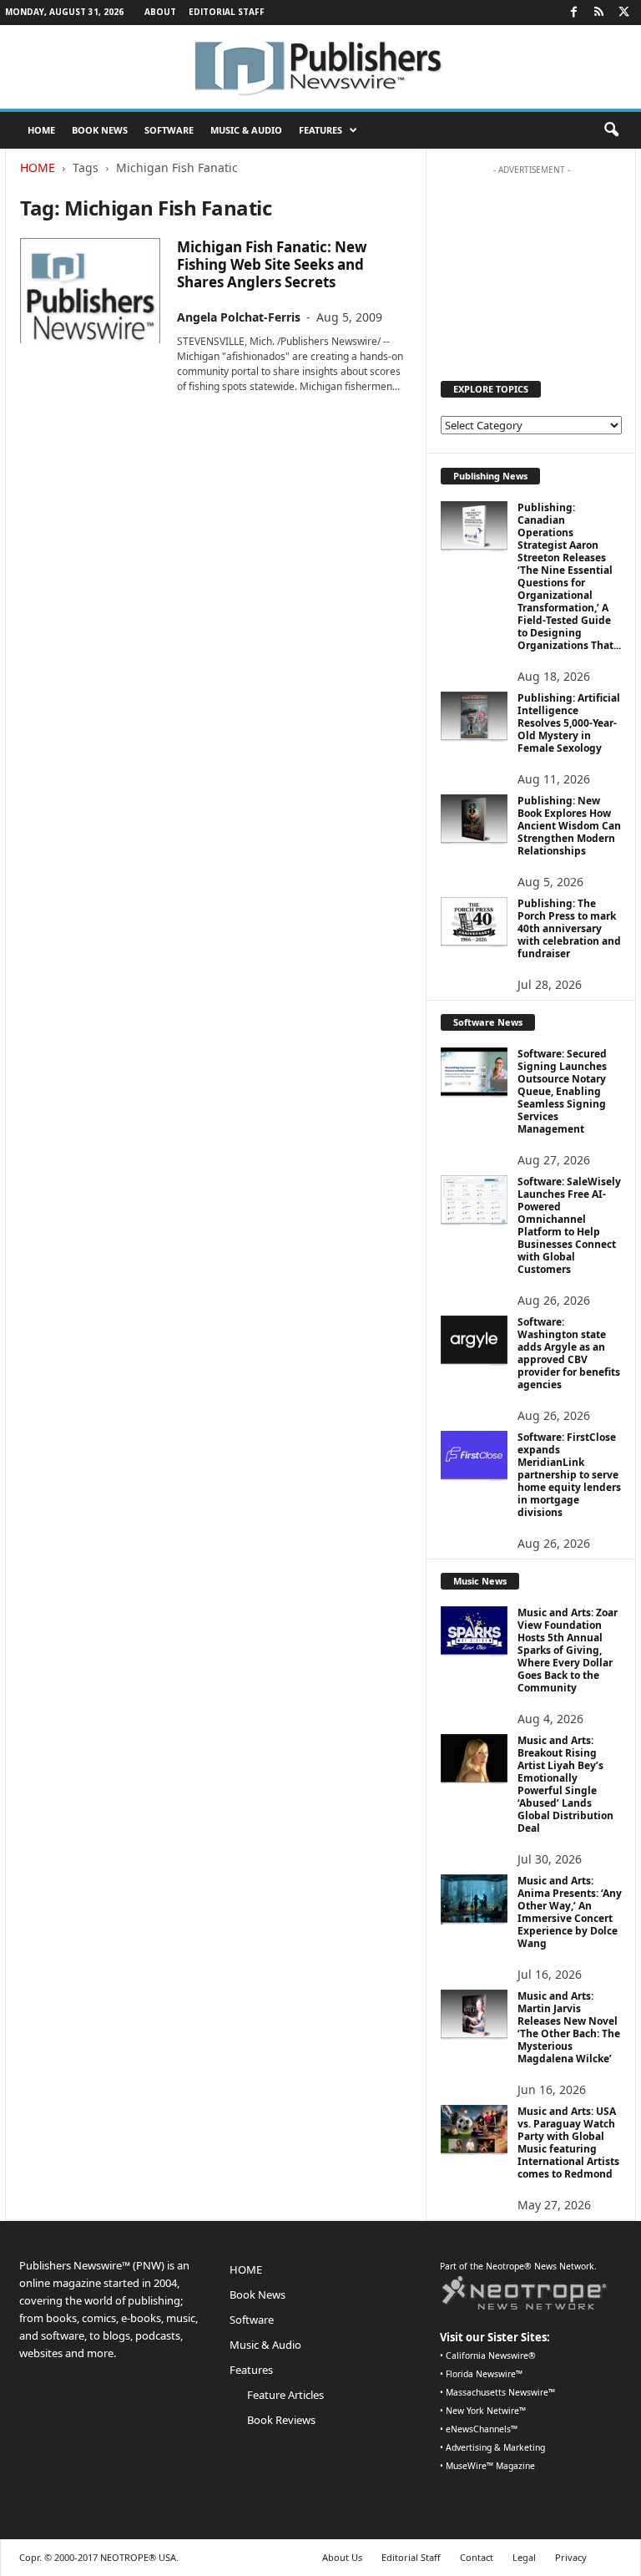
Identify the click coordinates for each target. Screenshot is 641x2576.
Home (38, 167)
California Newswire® (491, 2355)
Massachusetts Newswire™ (500, 2392)
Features (320, 130)
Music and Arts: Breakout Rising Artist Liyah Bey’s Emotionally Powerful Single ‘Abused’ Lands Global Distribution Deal (565, 1784)
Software (169, 130)
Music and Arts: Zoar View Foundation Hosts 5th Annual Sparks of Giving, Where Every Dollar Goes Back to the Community (568, 1650)
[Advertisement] (532, 266)
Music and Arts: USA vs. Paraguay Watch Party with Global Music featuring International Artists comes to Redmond (568, 2142)
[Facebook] (573, 13)
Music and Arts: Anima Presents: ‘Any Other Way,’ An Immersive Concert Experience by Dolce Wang (570, 1912)
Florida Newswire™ (484, 2374)
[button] (611, 130)
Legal (524, 2557)
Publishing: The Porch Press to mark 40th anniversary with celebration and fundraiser (569, 928)
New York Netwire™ (486, 2411)
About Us (342, 2557)
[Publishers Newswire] (320, 67)
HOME (41, 130)
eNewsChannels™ (482, 2429)
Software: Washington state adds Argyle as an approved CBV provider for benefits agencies (569, 1353)
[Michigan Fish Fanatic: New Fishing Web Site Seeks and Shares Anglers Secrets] (90, 291)
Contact (477, 2557)
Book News (100, 130)
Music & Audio (246, 130)
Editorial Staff (227, 12)
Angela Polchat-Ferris (239, 317)
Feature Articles (285, 2395)
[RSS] (598, 13)
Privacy (571, 2557)
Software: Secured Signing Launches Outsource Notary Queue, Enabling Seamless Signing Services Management (562, 1091)
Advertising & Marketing (495, 2447)
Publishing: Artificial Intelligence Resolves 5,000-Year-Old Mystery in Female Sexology (569, 723)
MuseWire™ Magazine (490, 2466)
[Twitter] (623, 13)
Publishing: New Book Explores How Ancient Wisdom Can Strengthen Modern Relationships (569, 826)
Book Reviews (281, 2420)
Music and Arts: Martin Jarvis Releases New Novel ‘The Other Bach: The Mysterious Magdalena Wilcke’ (569, 2027)
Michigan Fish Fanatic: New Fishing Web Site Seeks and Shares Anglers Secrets (272, 264)
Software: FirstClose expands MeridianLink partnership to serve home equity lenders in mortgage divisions (569, 1475)
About (160, 12)
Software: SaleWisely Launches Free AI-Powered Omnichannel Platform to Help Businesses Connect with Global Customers (569, 1225)
